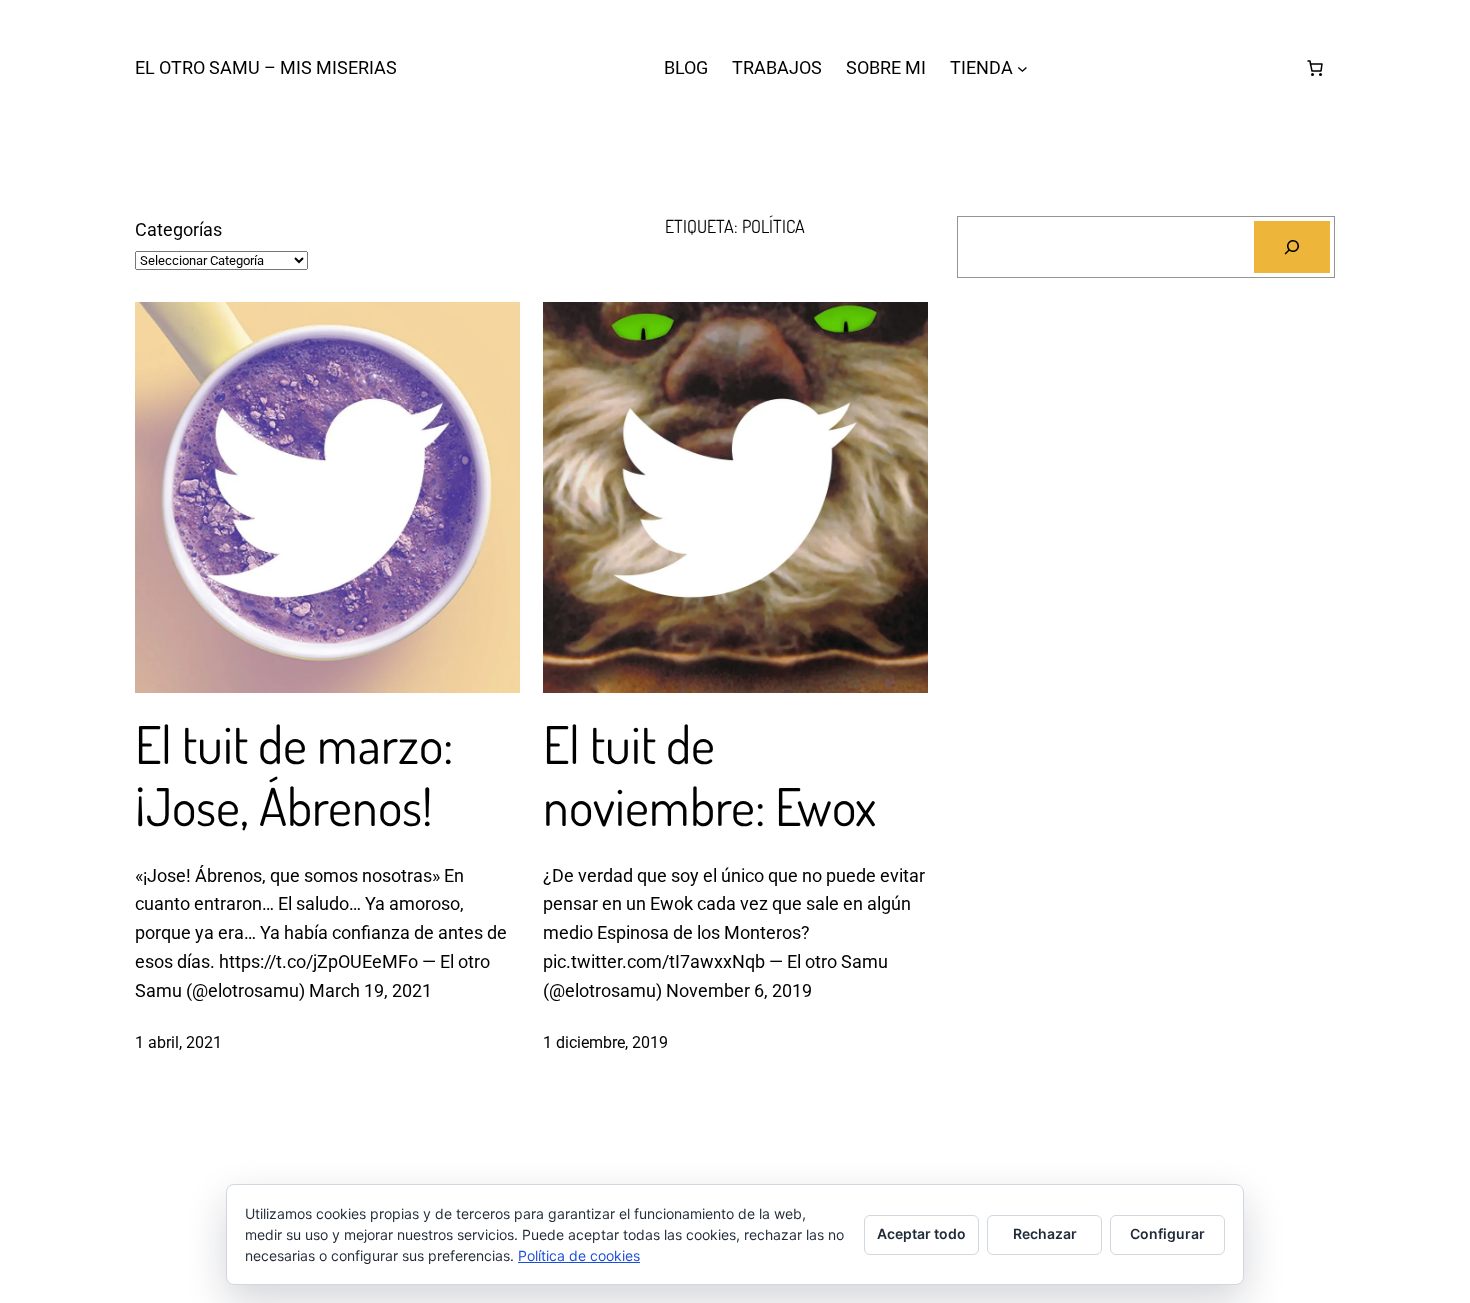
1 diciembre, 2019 (605, 1042)
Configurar (1167, 1233)
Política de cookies (579, 1255)
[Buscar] (1292, 247)
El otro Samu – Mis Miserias (266, 67)
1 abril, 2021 (178, 1042)
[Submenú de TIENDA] (1022, 68)
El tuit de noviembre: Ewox (709, 775)
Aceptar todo (921, 1233)
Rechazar (1045, 1233)
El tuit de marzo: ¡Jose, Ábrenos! (294, 775)
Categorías (178, 229)
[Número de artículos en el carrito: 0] (1315, 68)
